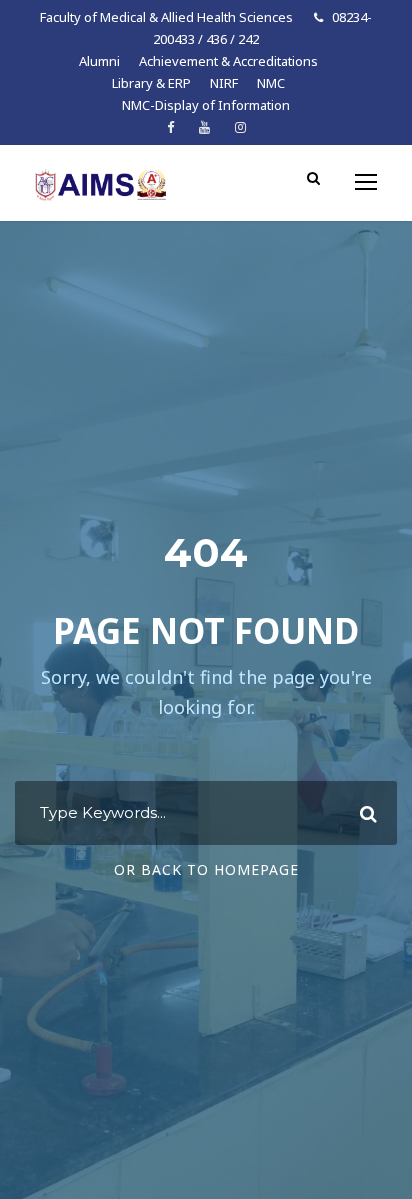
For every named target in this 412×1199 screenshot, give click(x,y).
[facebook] (170, 127)
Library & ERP (151, 83)
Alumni (99, 61)
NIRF (224, 83)
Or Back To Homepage (206, 869)
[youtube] (204, 127)
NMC (271, 83)
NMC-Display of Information (206, 105)
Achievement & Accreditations (228, 61)
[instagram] (240, 127)
